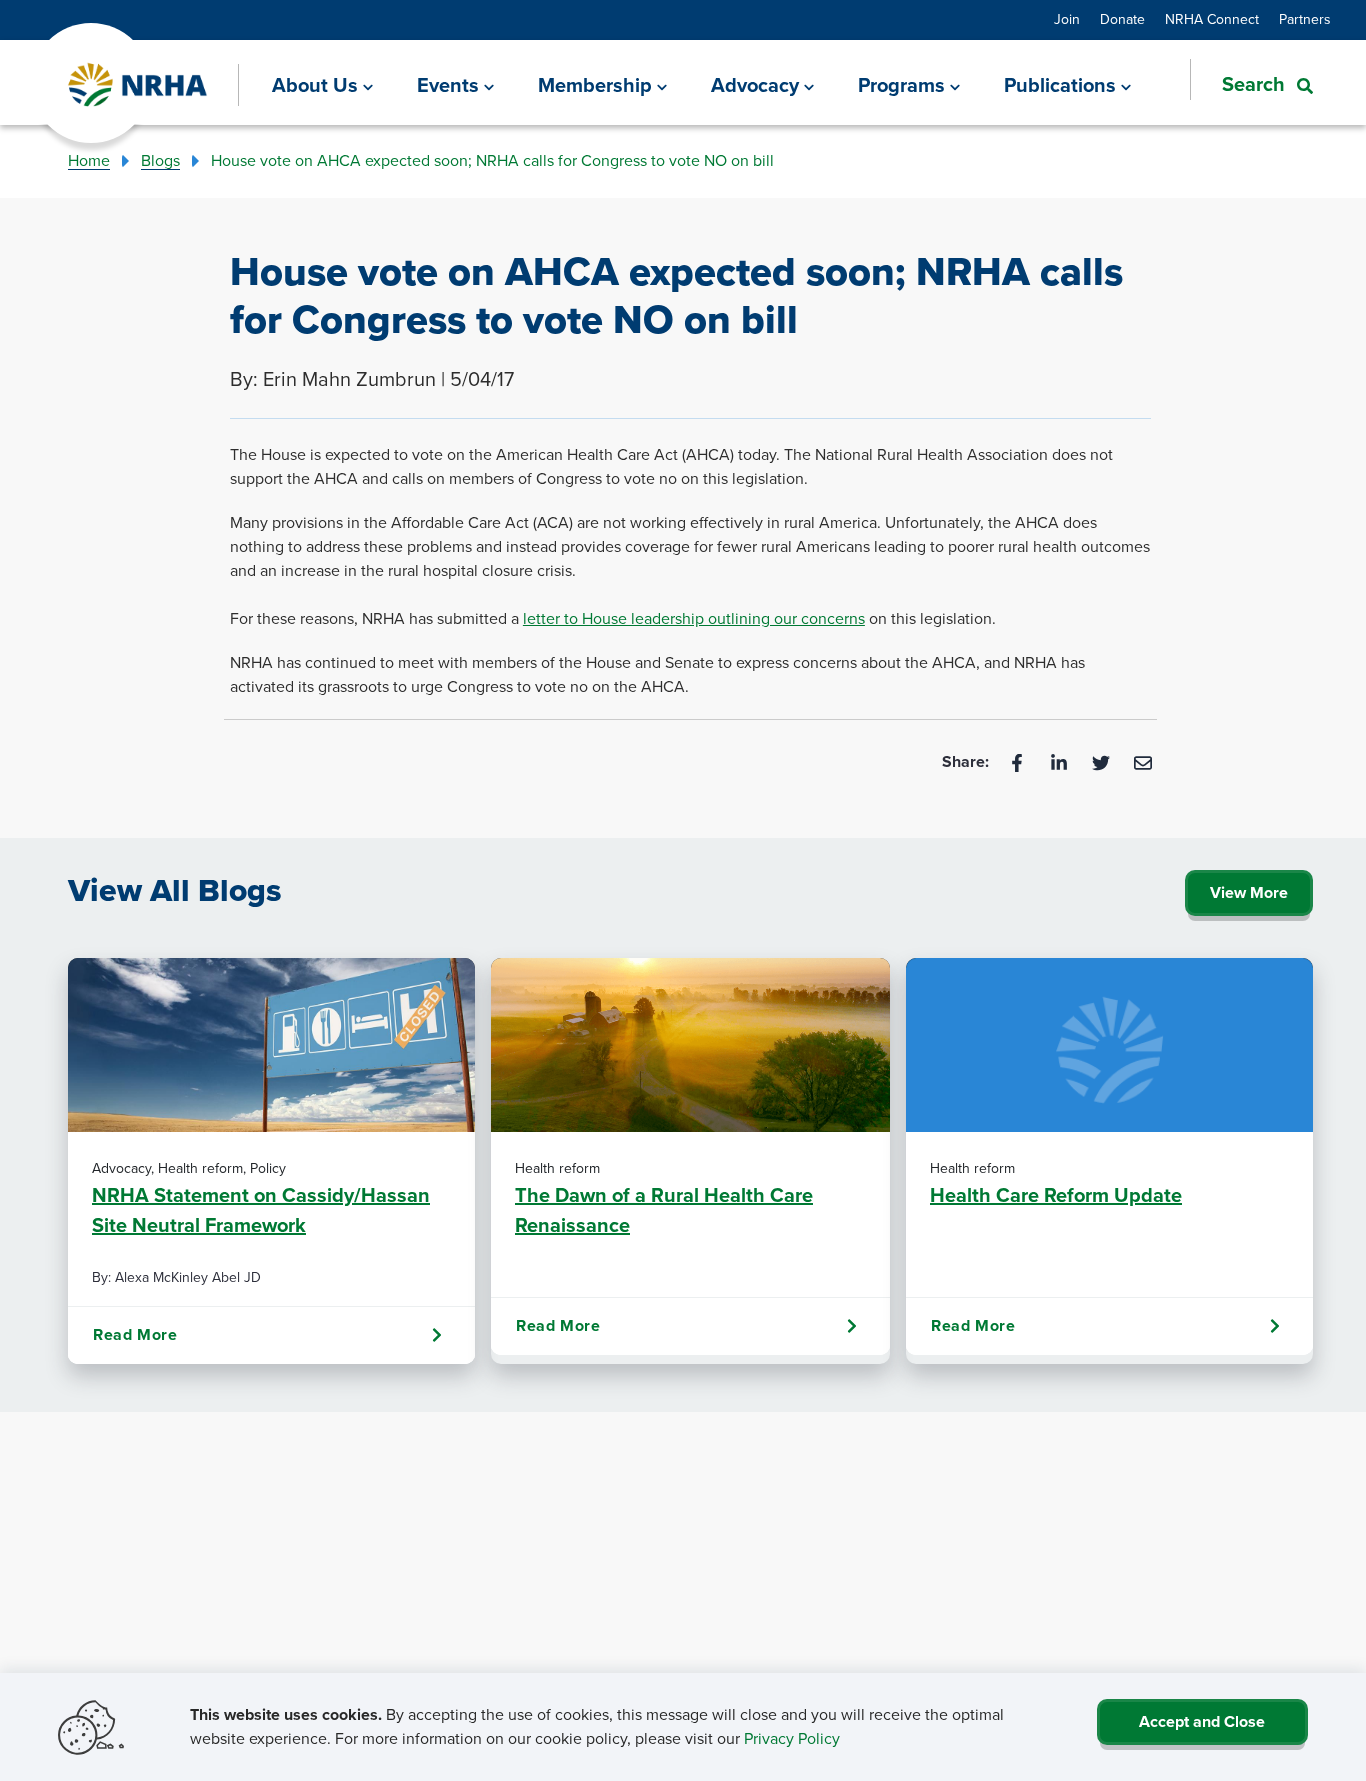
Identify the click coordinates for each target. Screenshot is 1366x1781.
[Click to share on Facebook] (1019, 761)
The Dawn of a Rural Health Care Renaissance (664, 1210)
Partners (1305, 19)
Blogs (160, 160)
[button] (1251, 84)
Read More (135, 1334)
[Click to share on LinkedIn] (1061, 761)
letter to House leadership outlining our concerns (694, 618)
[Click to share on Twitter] (1103, 761)
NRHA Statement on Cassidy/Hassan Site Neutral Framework (261, 1210)
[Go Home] (138, 85)
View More (1249, 892)
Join (1067, 19)
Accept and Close (1202, 1721)
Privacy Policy (792, 1738)
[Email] (1143, 761)
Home (89, 160)
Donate (1122, 19)
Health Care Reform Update (1056, 1195)
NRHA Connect (1212, 19)
